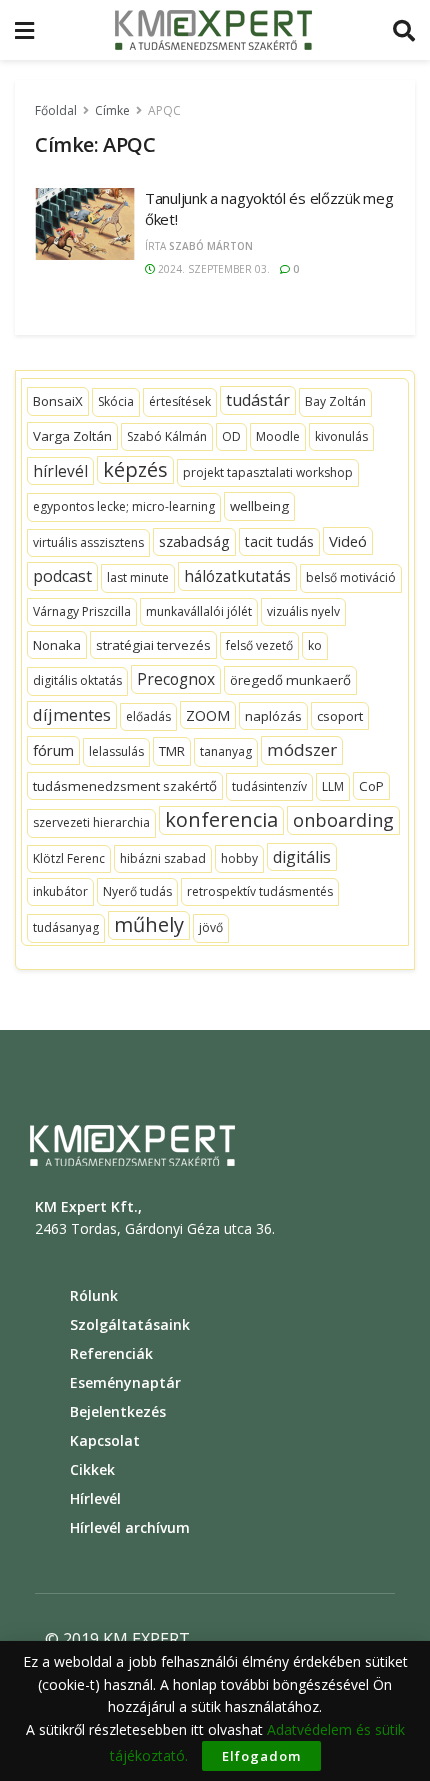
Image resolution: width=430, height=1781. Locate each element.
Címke (112, 110)
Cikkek (92, 1469)
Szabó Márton (211, 246)
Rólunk (94, 1295)
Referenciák (111, 1353)
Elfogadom (261, 1756)
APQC (164, 110)
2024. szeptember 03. (212, 269)
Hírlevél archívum (130, 1527)
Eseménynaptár (125, 1382)
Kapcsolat (105, 1440)
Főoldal (56, 110)
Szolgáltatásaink (130, 1324)
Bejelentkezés (118, 1411)
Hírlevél (95, 1498)
